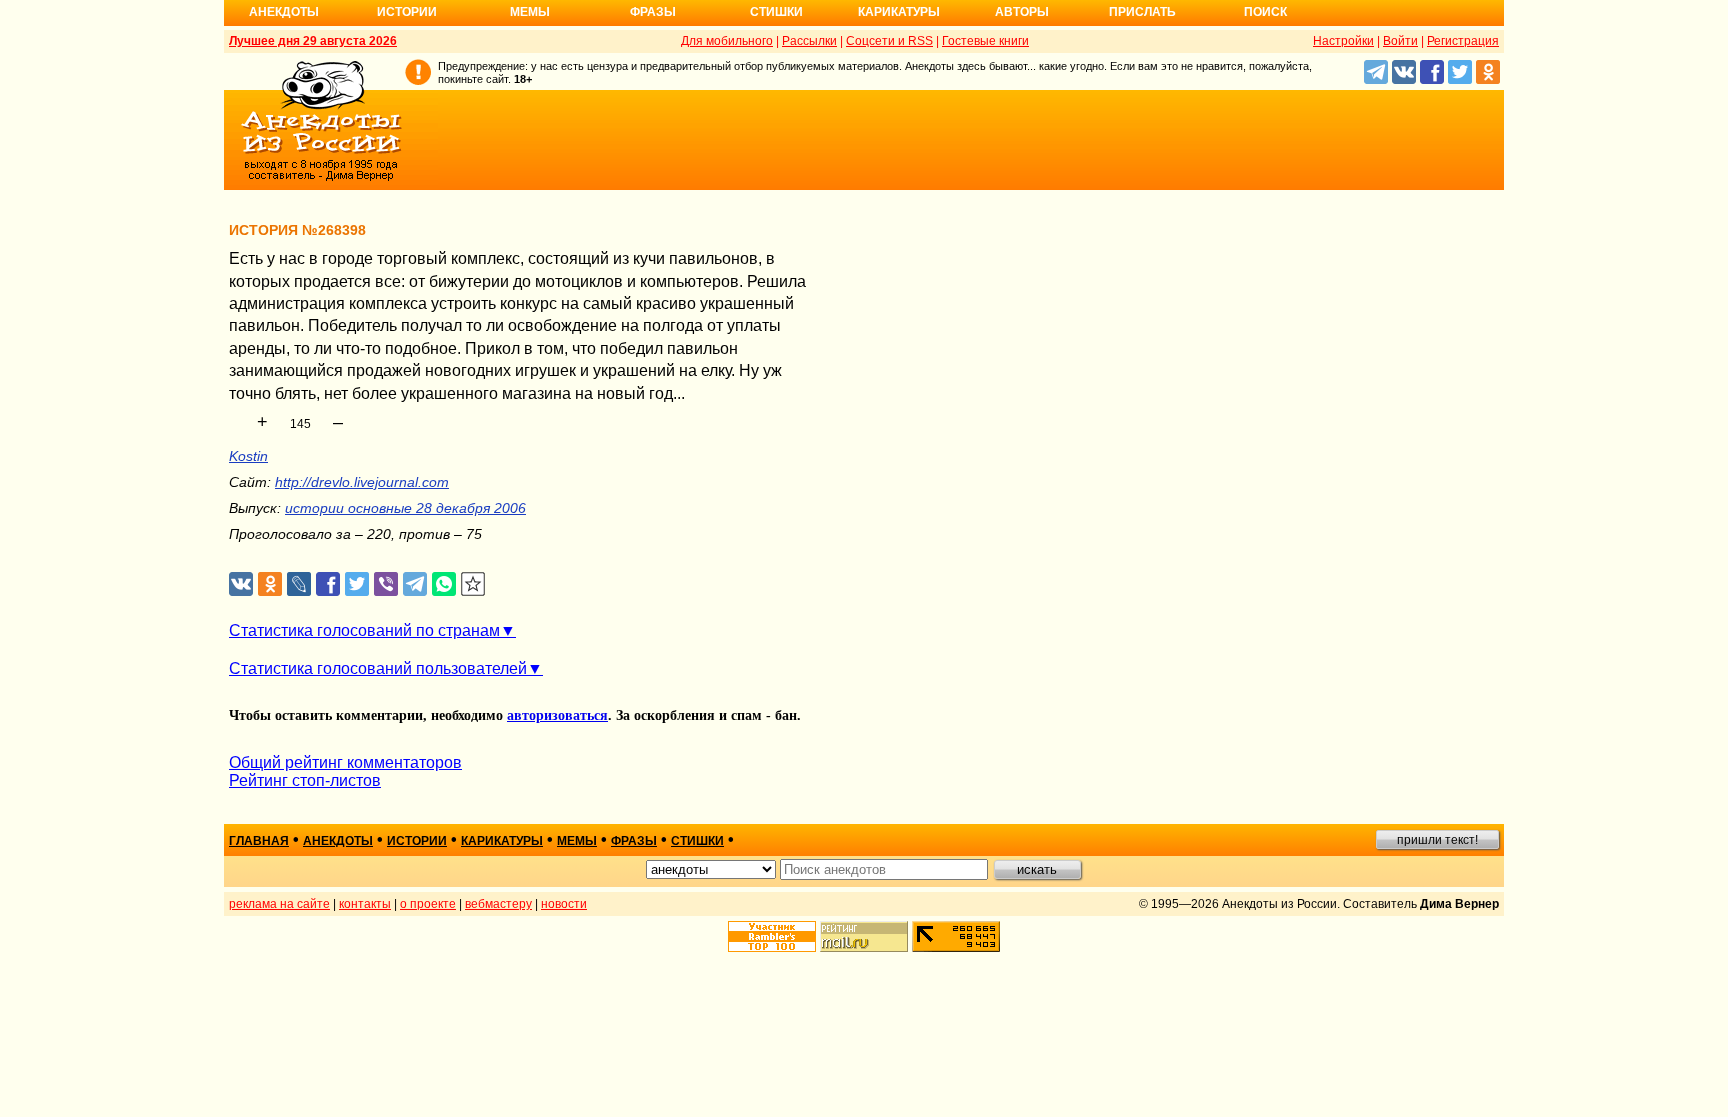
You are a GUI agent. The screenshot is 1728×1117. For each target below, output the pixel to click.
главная (259, 841)
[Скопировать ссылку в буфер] (473, 584)
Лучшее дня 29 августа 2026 (313, 41)
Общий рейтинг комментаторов (345, 762)
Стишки (776, 12)
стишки (697, 841)
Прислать (1142, 12)
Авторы (1022, 12)
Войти (1400, 41)
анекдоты (338, 841)
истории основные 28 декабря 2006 (405, 508)
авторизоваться (557, 715)
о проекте (428, 904)
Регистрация (1463, 41)
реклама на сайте (279, 904)
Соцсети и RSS (889, 41)
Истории (407, 12)
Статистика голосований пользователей (378, 668)
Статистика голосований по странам (364, 630)
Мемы (530, 12)
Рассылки (809, 41)
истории (417, 841)
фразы (634, 841)
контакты (365, 904)
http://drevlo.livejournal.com (362, 482)
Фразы (653, 12)
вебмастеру (498, 904)
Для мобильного (727, 41)
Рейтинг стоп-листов (305, 780)
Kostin (248, 456)
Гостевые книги (985, 41)
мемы (577, 841)
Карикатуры (899, 12)
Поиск (1265, 12)
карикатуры (502, 841)
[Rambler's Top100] (772, 936)
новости (564, 904)
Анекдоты (284, 12)
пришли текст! (1437, 840)
